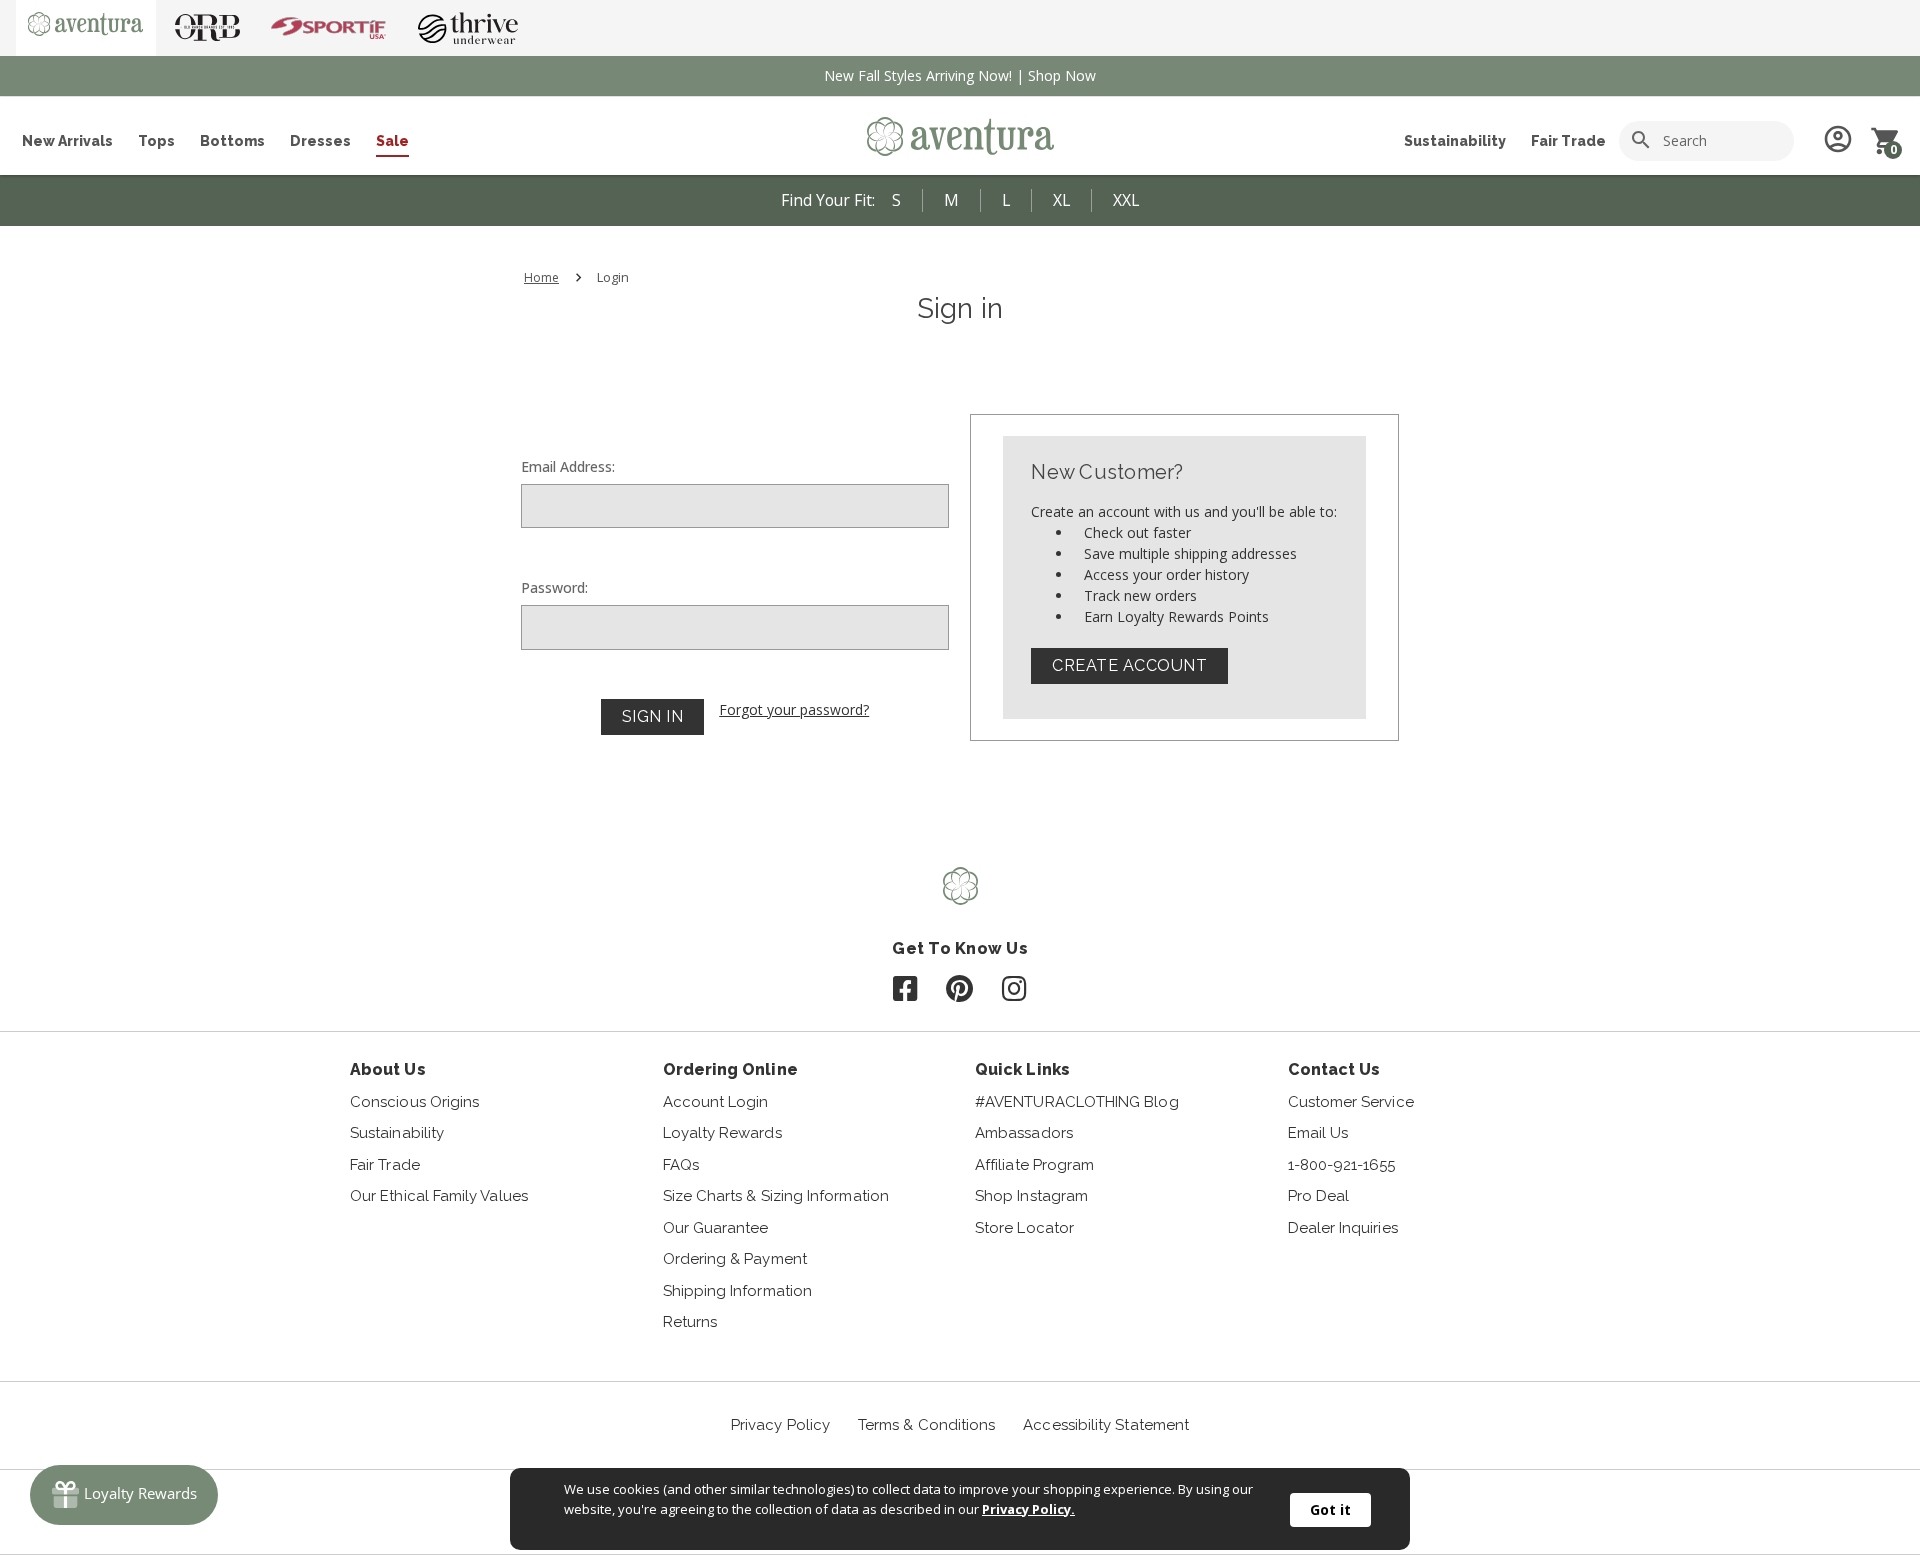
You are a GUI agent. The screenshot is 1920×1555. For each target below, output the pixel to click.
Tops (156, 141)
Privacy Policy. (1028, 1509)
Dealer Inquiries (1343, 1228)
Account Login (716, 1102)
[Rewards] (124, 1495)
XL (1061, 200)
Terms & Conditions (926, 1425)
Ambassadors (1024, 1133)
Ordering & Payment (735, 1259)
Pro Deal (1319, 1196)
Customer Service (1351, 1102)
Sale (392, 141)
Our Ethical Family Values (439, 1196)
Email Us (1318, 1133)
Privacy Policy (780, 1425)
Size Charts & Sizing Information (776, 1196)
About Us (388, 1069)
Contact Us (1334, 1069)
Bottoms (232, 141)
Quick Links (1022, 1069)
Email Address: (568, 466)
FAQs (681, 1165)
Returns (690, 1322)
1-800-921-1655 (1342, 1165)
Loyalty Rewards (722, 1133)
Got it (1330, 1509)
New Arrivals (67, 141)
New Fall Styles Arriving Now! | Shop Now (960, 75)
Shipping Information (738, 1291)
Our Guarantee (716, 1228)
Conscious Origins (414, 1102)
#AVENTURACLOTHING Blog (1077, 1102)
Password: (554, 587)
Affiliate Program (1034, 1165)
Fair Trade (1568, 141)
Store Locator (1024, 1228)
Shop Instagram (1031, 1196)
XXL (1126, 200)
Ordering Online (730, 1069)
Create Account (1129, 665)
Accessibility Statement (1106, 1425)
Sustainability (1455, 141)
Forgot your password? (794, 709)
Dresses (320, 141)
